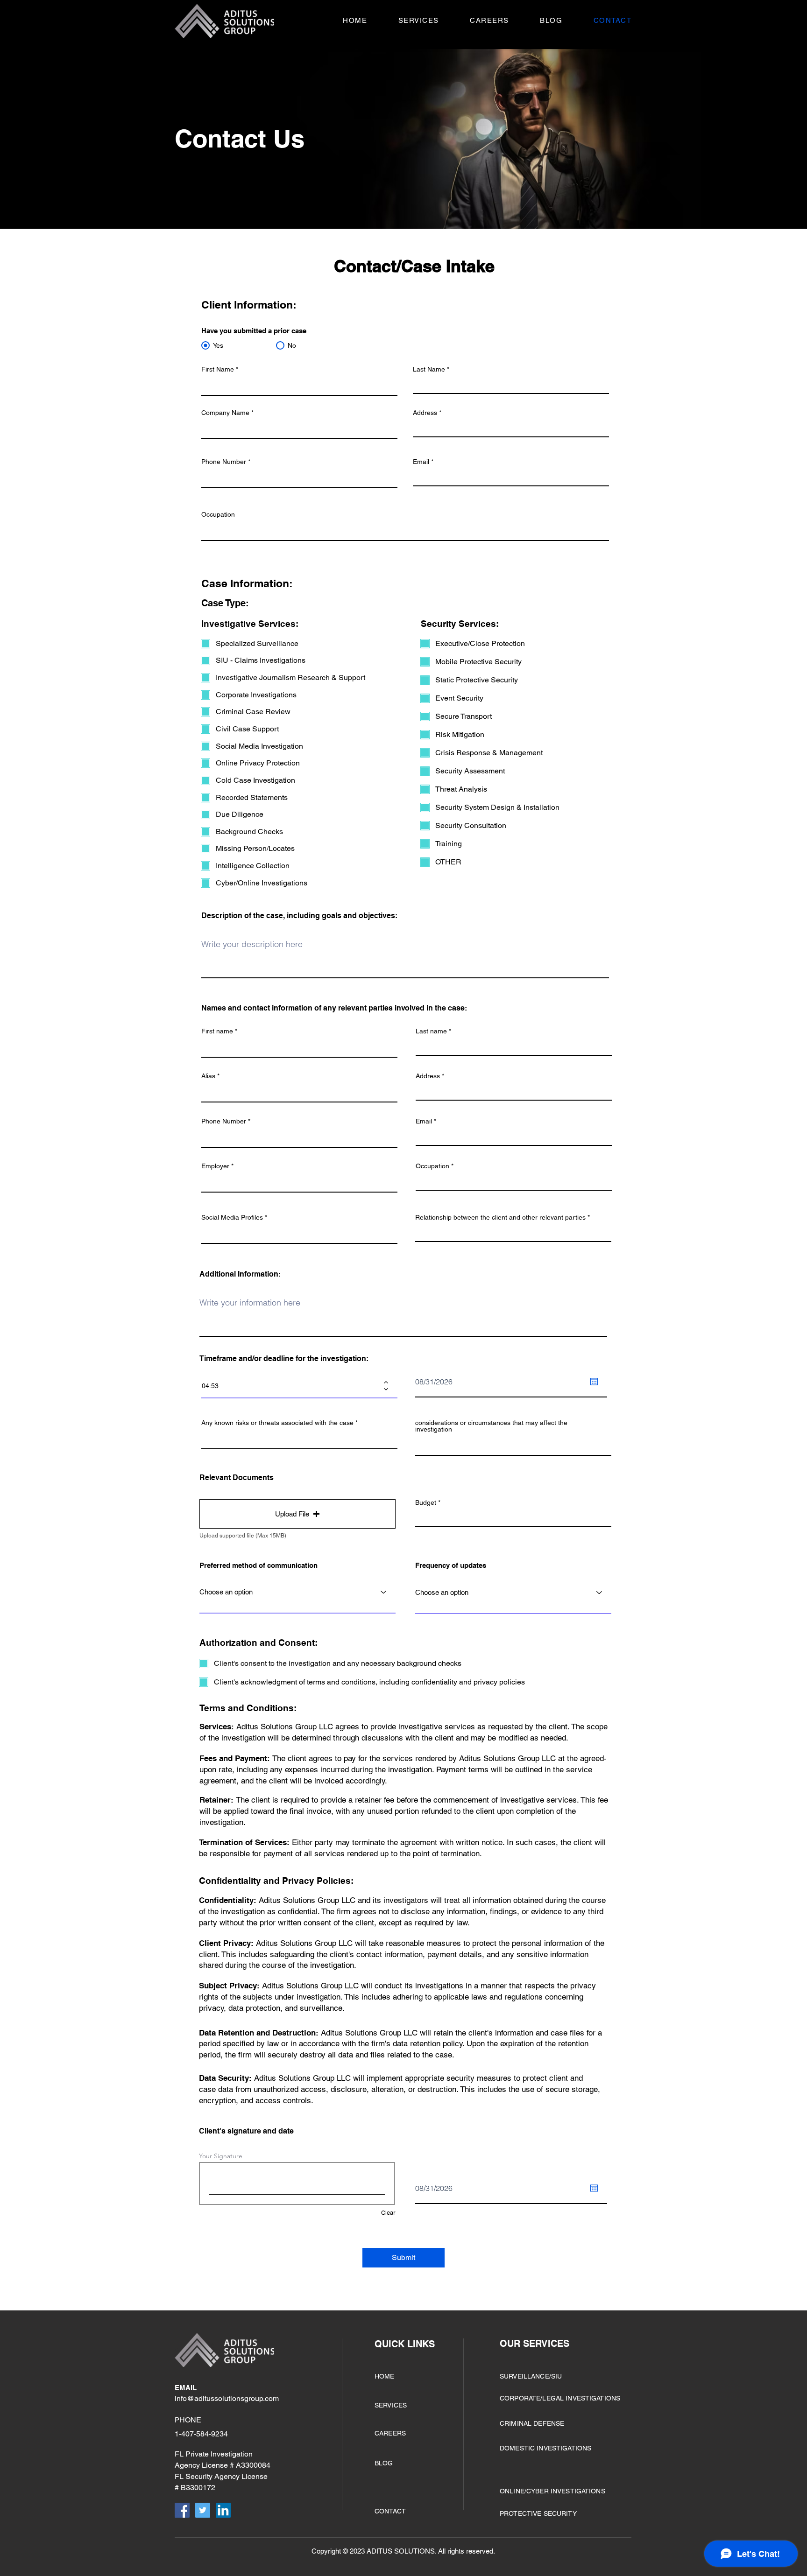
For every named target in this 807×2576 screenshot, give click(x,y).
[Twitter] (203, 2510)
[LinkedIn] (223, 2510)
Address (425, 413)
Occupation (218, 514)
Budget (426, 1502)
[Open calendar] (594, 1382)
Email (421, 462)
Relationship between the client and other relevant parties (500, 1217)
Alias (208, 1076)
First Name (218, 369)
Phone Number (224, 462)
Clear (388, 2213)
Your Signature (221, 2156)
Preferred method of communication (258, 1565)
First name (217, 1031)
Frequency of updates (451, 1565)
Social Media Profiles (232, 1217)
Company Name (225, 413)
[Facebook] (182, 2510)
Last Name (429, 369)
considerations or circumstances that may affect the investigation (491, 1426)
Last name (431, 1031)
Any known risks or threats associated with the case (277, 1423)
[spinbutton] (293, 1386)
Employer (215, 1166)
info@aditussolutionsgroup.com (227, 2398)
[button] (403, 20)
